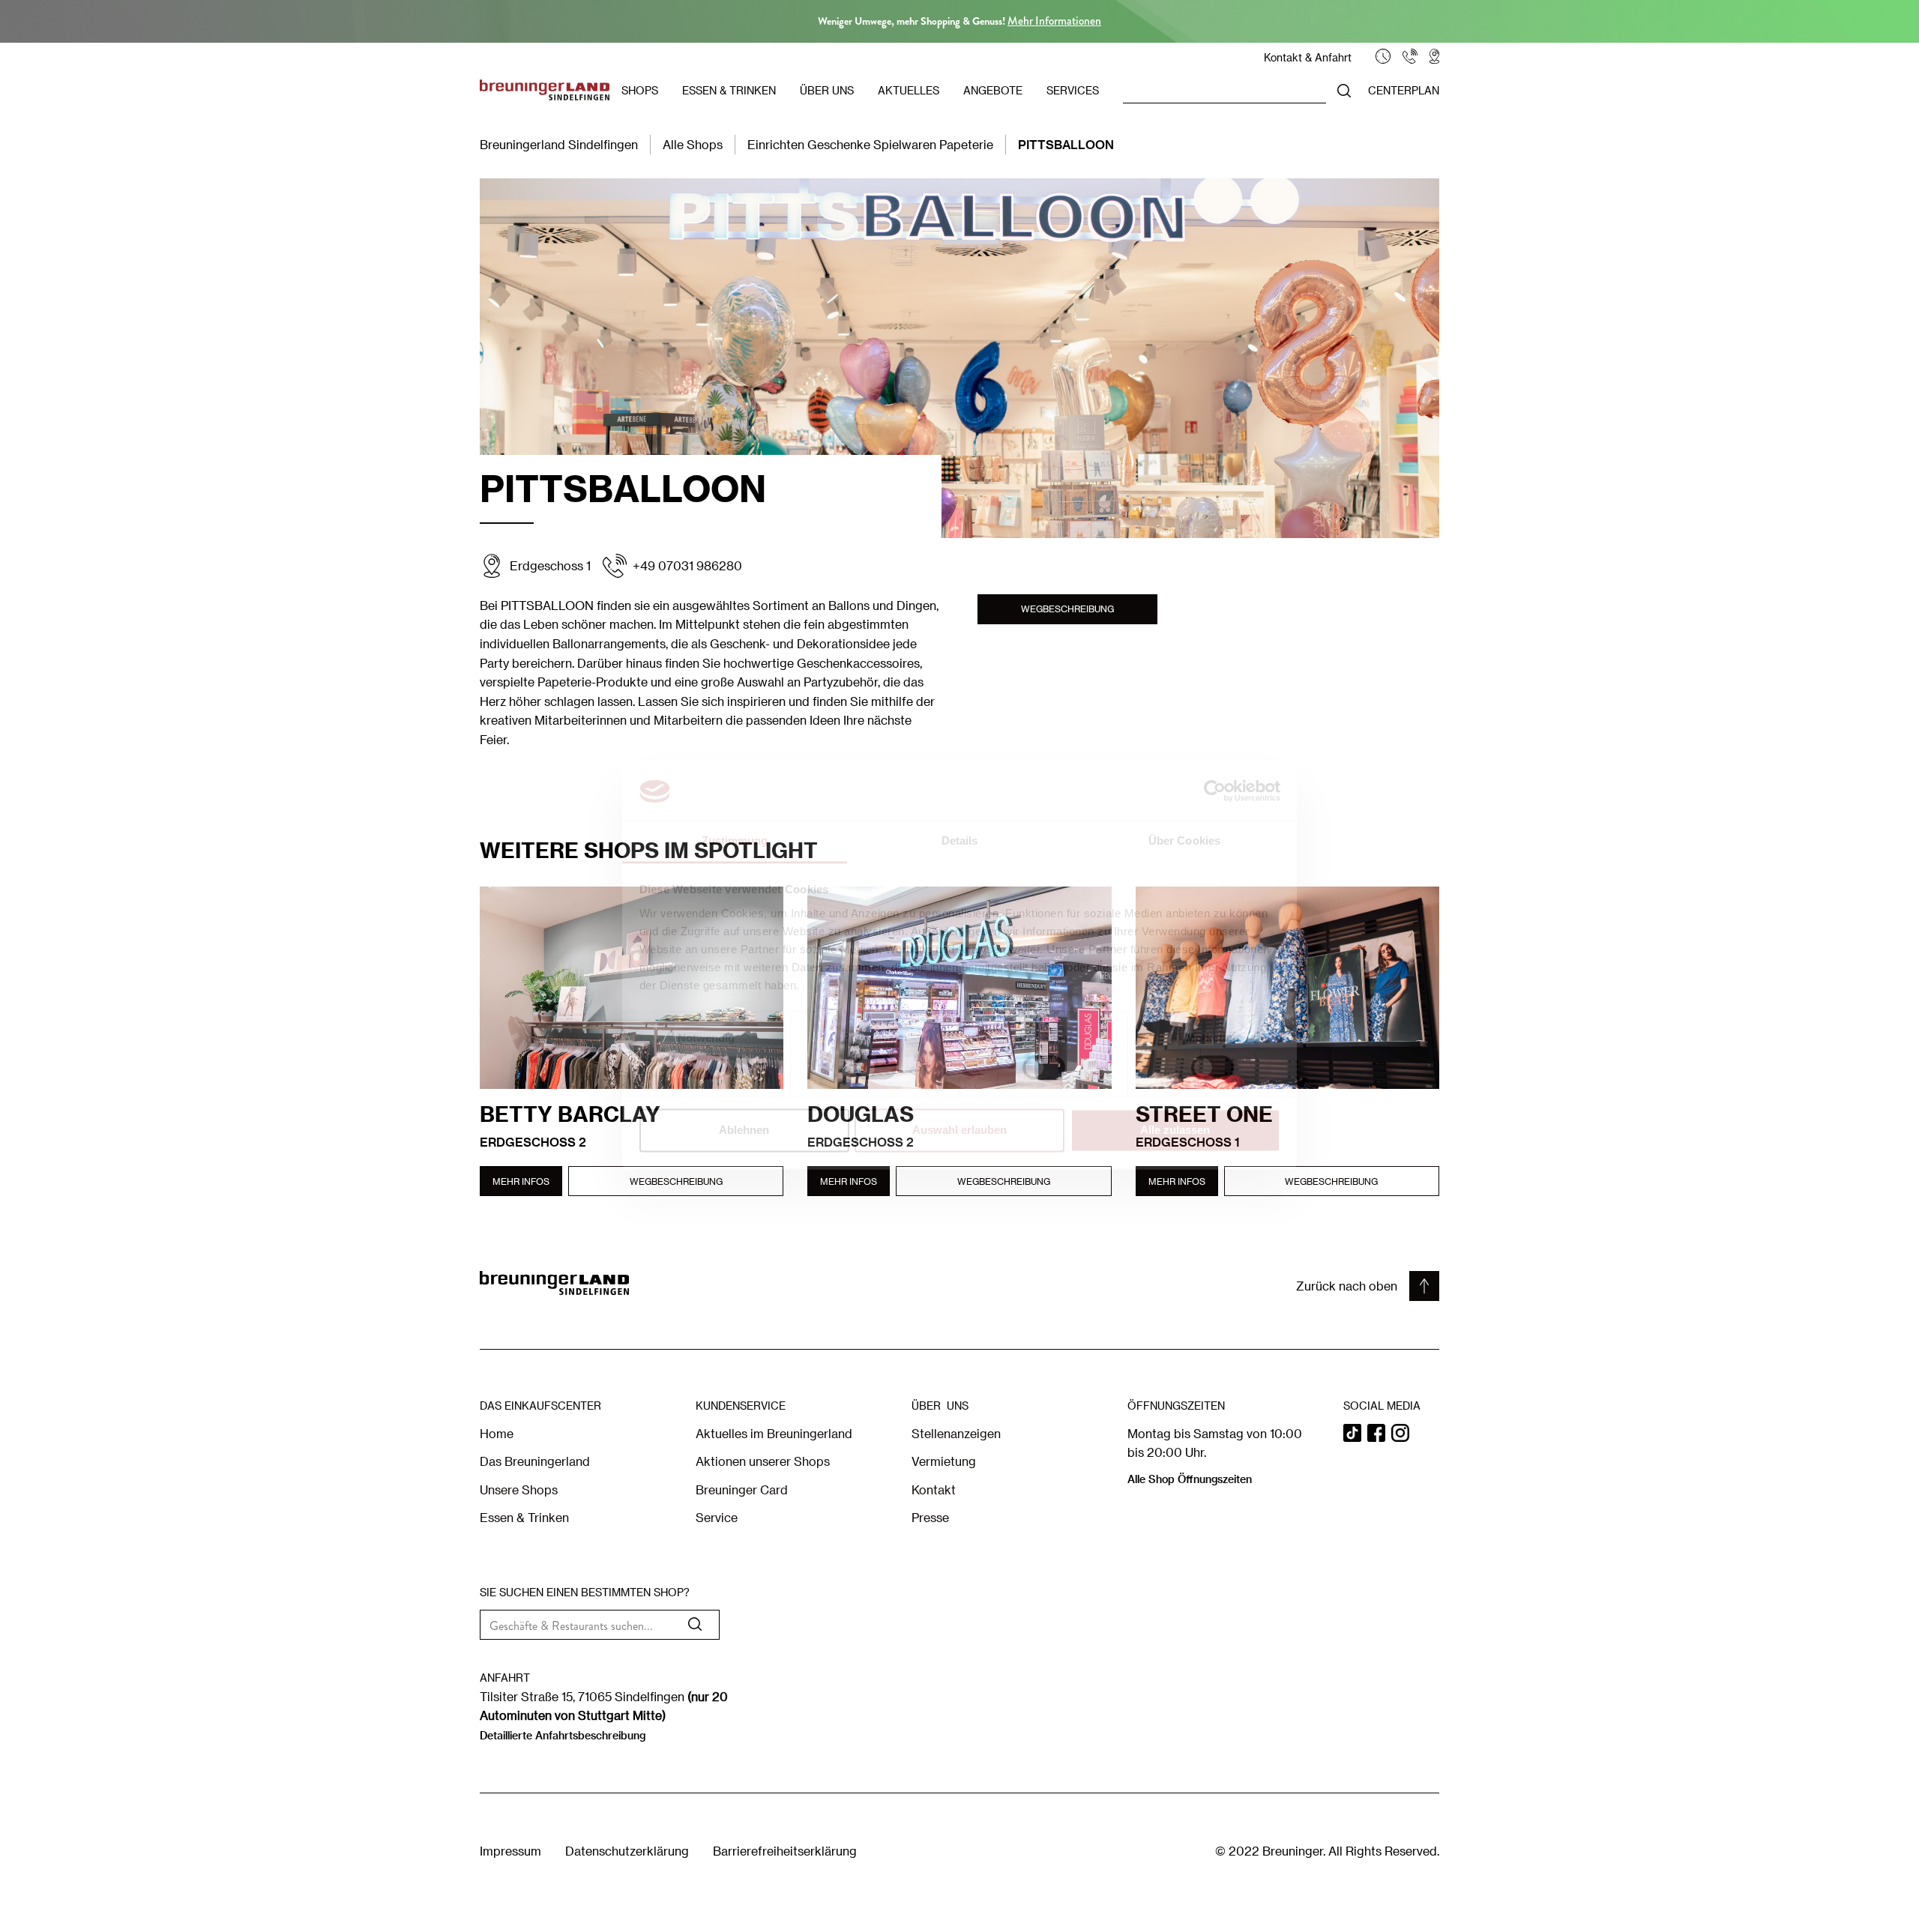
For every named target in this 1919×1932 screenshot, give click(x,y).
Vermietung (944, 1461)
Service (717, 1517)
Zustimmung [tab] (735, 840)
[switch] (875, 1068)
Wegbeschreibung (1067, 609)
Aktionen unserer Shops (763, 1461)
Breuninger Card (742, 1489)
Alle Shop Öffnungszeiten (1190, 1479)
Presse (930, 1517)
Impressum (510, 1851)
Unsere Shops (519, 1489)
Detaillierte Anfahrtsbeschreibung (563, 1735)
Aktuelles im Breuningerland (774, 1433)
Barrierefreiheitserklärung (785, 1851)
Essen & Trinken (524, 1517)
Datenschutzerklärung (627, 1851)
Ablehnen (744, 1130)
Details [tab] (960, 840)
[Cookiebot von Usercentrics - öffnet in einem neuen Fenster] (1215, 791)
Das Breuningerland (535, 1461)
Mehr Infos (521, 1181)
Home (497, 1433)
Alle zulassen (1175, 1130)
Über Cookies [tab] (1184, 840)
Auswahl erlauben (959, 1130)
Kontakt (934, 1489)
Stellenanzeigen (956, 1433)
